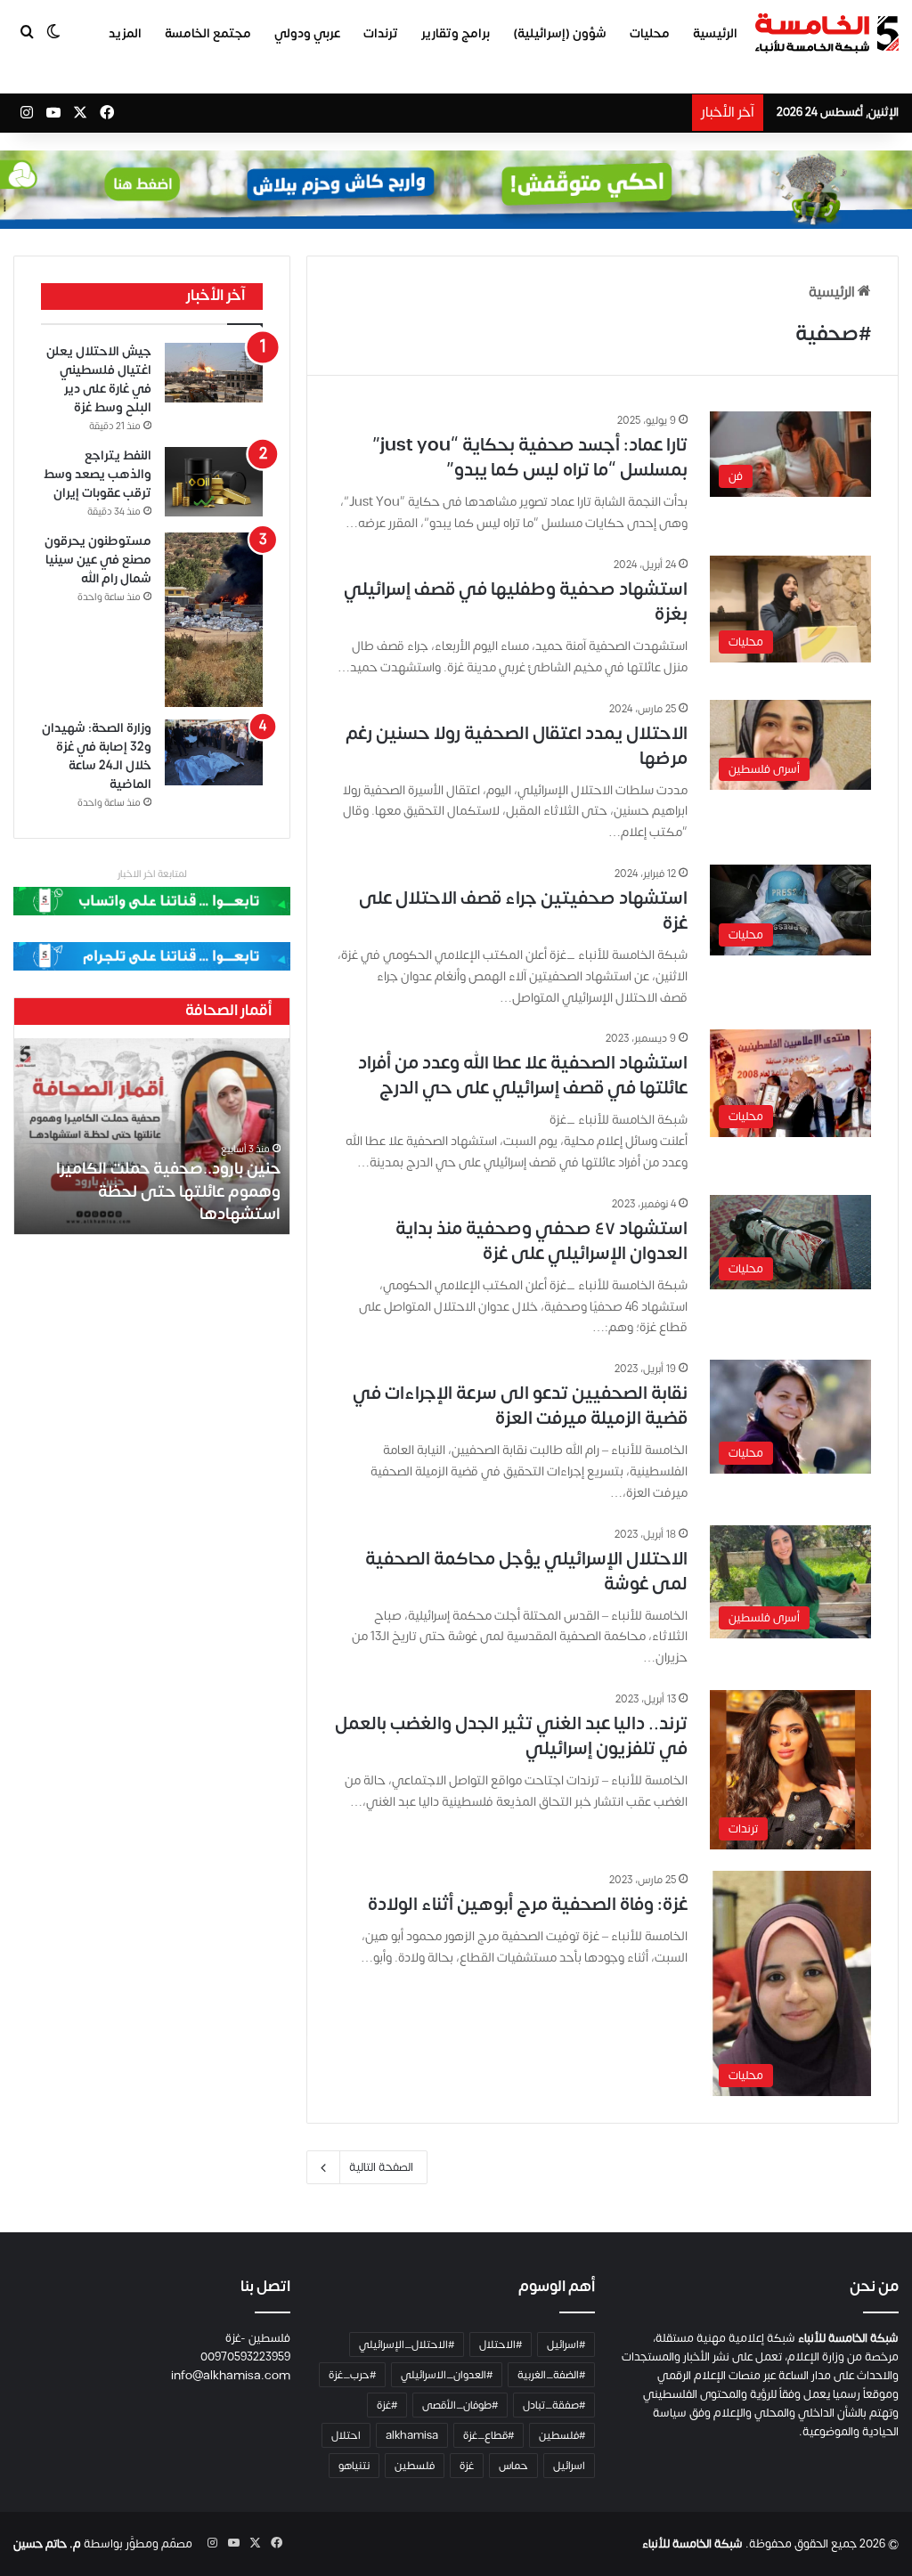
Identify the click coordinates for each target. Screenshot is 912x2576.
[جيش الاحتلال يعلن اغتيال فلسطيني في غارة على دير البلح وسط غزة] (214, 373)
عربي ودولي (307, 33)
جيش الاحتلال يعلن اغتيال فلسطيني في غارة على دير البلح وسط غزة (99, 379)
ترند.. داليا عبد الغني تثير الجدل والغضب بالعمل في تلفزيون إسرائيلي (511, 1736)
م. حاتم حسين (47, 2544)
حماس (513, 2466)
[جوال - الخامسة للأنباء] (456, 190)
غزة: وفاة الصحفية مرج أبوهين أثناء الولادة (528, 1904)
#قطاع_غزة (489, 2435)
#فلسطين (562, 2435)
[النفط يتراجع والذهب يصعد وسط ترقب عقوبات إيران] (214, 482)
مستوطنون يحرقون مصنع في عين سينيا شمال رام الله (98, 560)
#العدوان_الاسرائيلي (447, 2375)
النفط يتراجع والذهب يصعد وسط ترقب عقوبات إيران (98, 474)
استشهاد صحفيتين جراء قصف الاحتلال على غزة (523, 910)
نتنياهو (354, 2466)
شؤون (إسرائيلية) (560, 33)
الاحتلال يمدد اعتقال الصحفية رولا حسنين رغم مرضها (517, 746)
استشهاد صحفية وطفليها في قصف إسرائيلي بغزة (516, 601)
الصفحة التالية (381, 2167)
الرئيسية (715, 33)
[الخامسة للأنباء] (826, 33)
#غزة (387, 2405)
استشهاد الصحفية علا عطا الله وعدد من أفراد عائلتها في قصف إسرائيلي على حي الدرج (523, 1075)
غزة (467, 2466)
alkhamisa (412, 2435)
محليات (650, 33)
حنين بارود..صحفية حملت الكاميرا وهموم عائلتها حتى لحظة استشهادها (168, 1191)
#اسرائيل (566, 2344)
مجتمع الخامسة (208, 33)
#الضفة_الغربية (551, 2375)
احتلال (346, 2435)
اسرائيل (569, 2466)
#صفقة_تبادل (554, 2405)
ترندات (381, 33)
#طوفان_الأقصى (460, 2405)
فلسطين (415, 2466)
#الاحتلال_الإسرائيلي (407, 2344)
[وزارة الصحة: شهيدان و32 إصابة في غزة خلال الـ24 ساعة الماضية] (214, 752)
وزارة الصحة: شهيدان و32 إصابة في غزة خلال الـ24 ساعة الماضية (97, 756)
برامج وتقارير (456, 33)
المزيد (125, 33)
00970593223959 (245, 2357)
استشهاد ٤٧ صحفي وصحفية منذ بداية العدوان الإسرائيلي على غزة (541, 1241)
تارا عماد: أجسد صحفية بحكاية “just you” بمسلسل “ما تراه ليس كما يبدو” (530, 457)
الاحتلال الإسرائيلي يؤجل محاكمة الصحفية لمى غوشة (526, 1571)
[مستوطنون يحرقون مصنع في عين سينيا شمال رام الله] (214, 620)
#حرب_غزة (352, 2375)
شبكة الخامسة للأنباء (692, 2544)
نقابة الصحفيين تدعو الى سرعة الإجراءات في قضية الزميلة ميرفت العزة (520, 1406)
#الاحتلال (501, 2344)
